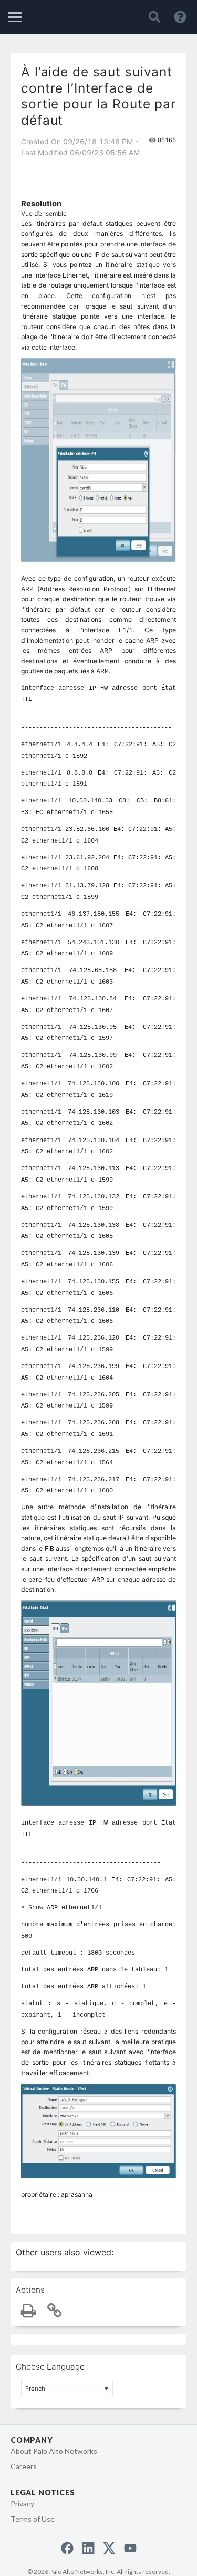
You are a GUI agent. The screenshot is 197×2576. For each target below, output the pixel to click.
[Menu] (15, 17)
